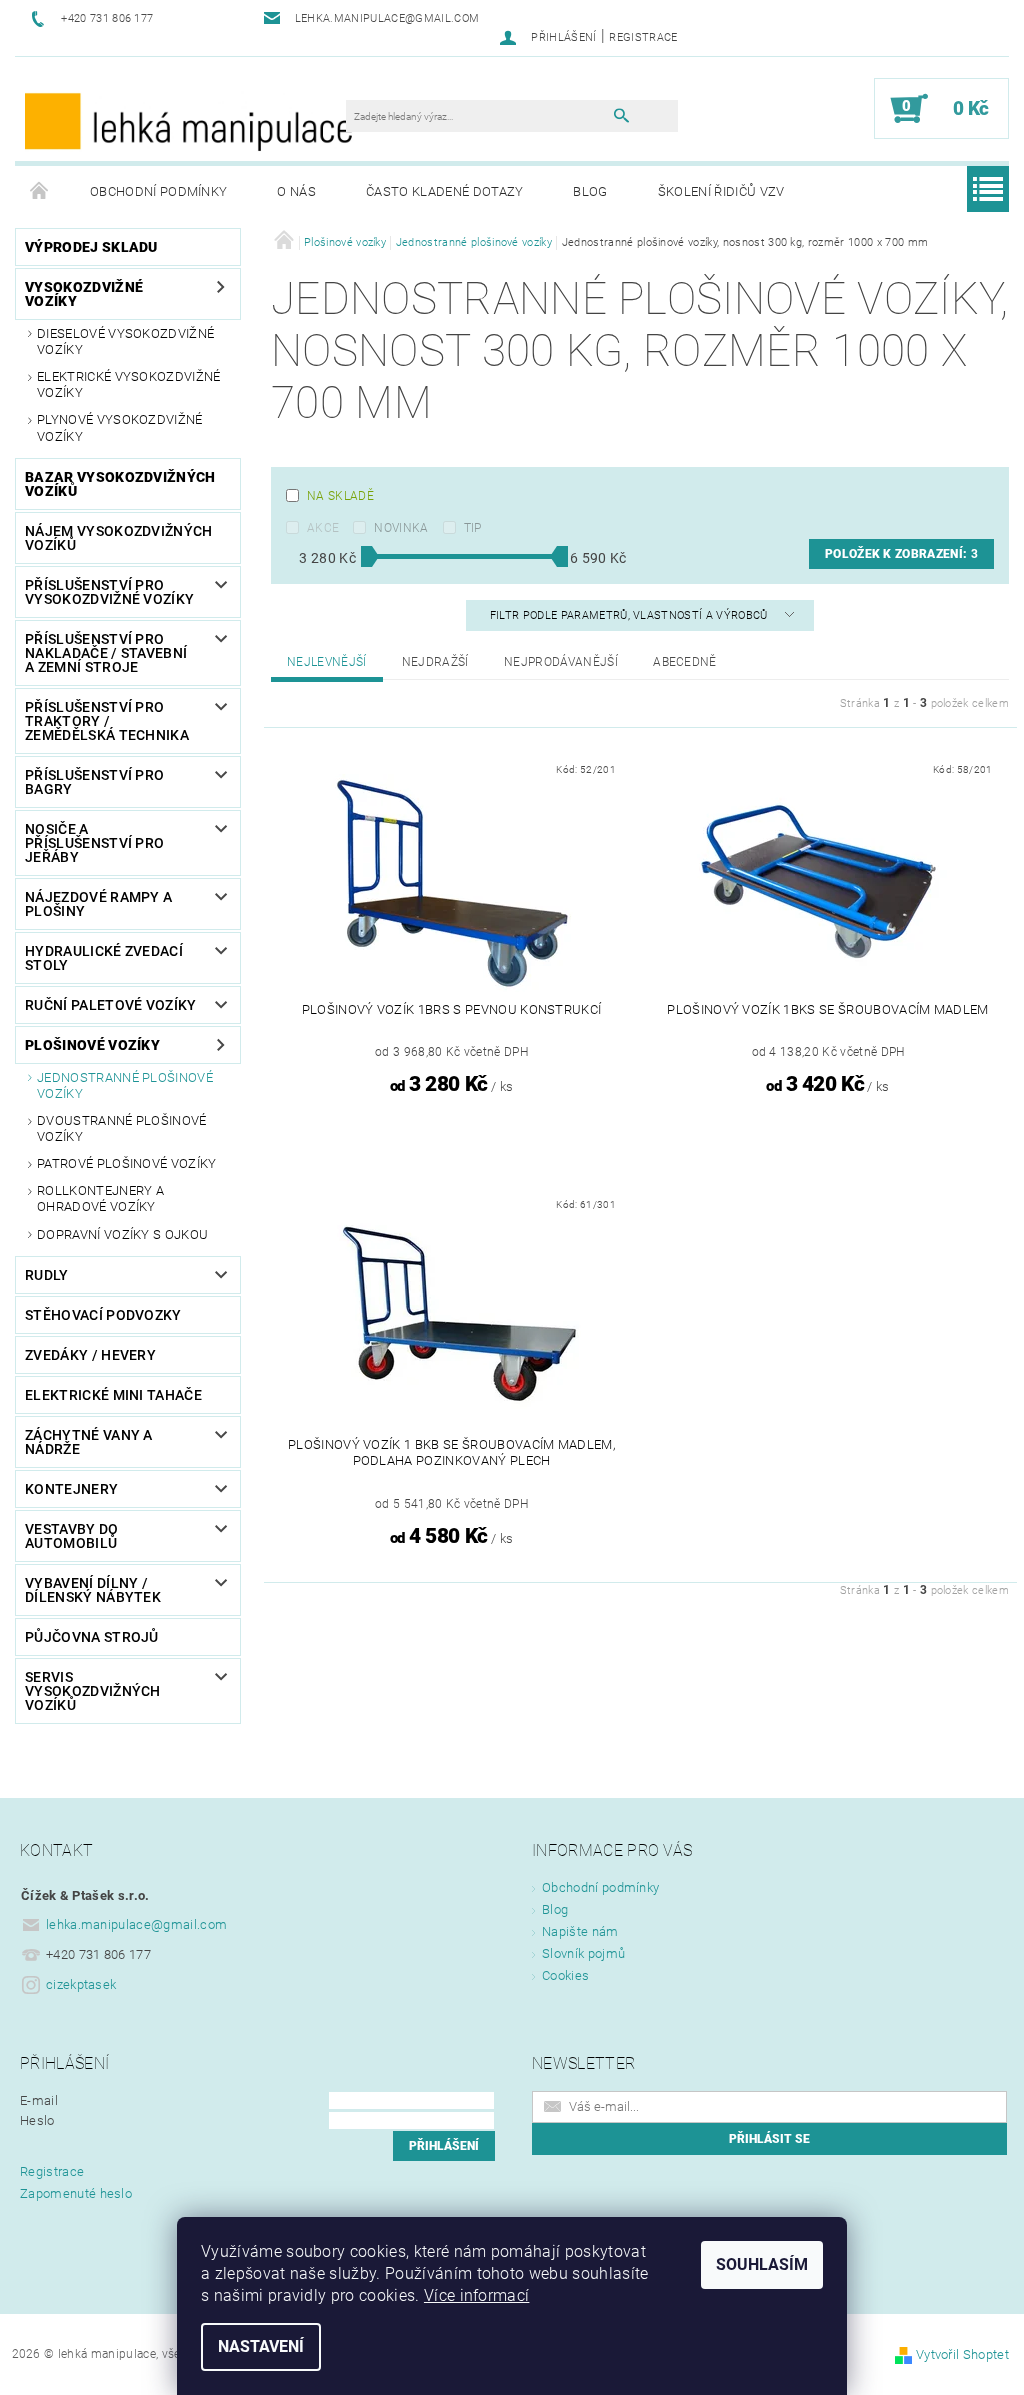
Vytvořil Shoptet (962, 2354)
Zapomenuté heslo (76, 2193)
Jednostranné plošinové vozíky (125, 1085)
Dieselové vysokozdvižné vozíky (125, 341)
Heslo (37, 2120)
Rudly (47, 1275)
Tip (473, 528)
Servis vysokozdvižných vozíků (93, 1691)
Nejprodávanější (561, 662)
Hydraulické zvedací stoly (104, 958)
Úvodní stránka (40, 192)
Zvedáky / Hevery (90, 1355)
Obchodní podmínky (158, 191)
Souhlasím (762, 2264)
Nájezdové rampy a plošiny (98, 904)
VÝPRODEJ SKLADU (91, 247)
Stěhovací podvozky (103, 1315)
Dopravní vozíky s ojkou (122, 1234)
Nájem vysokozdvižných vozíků (119, 538)
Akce (323, 528)
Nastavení (261, 2346)
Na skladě (340, 496)
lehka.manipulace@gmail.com (136, 1924)
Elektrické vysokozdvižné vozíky (129, 384)
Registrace (643, 37)
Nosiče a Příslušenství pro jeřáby (94, 843)
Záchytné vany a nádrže (89, 1442)
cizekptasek (81, 1984)
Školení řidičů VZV (721, 191)
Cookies (565, 1975)
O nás (296, 191)
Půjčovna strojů (92, 1637)
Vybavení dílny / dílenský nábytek (93, 1590)
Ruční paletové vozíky (111, 1005)
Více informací (476, 2295)
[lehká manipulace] (190, 119)
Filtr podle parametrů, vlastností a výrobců (630, 615)
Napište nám (580, 1931)
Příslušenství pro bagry (94, 782)
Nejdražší (435, 662)
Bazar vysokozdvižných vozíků (120, 484)
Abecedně (685, 662)
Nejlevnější (327, 662)
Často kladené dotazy (444, 191)
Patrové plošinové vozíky (127, 1163)
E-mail (39, 2100)
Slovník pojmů (583, 1953)
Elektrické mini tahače (113, 1395)
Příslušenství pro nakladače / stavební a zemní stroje (106, 653)
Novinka (401, 528)
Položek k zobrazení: (901, 554)
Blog (590, 191)
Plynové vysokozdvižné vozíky (120, 427)
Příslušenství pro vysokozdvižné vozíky (109, 592)
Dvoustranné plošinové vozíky (122, 1128)
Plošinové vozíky (92, 1045)
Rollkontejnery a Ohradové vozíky (100, 1198)
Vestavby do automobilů (72, 1536)
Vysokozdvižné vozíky (84, 294)
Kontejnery (71, 1489)
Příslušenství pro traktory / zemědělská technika (107, 721)
